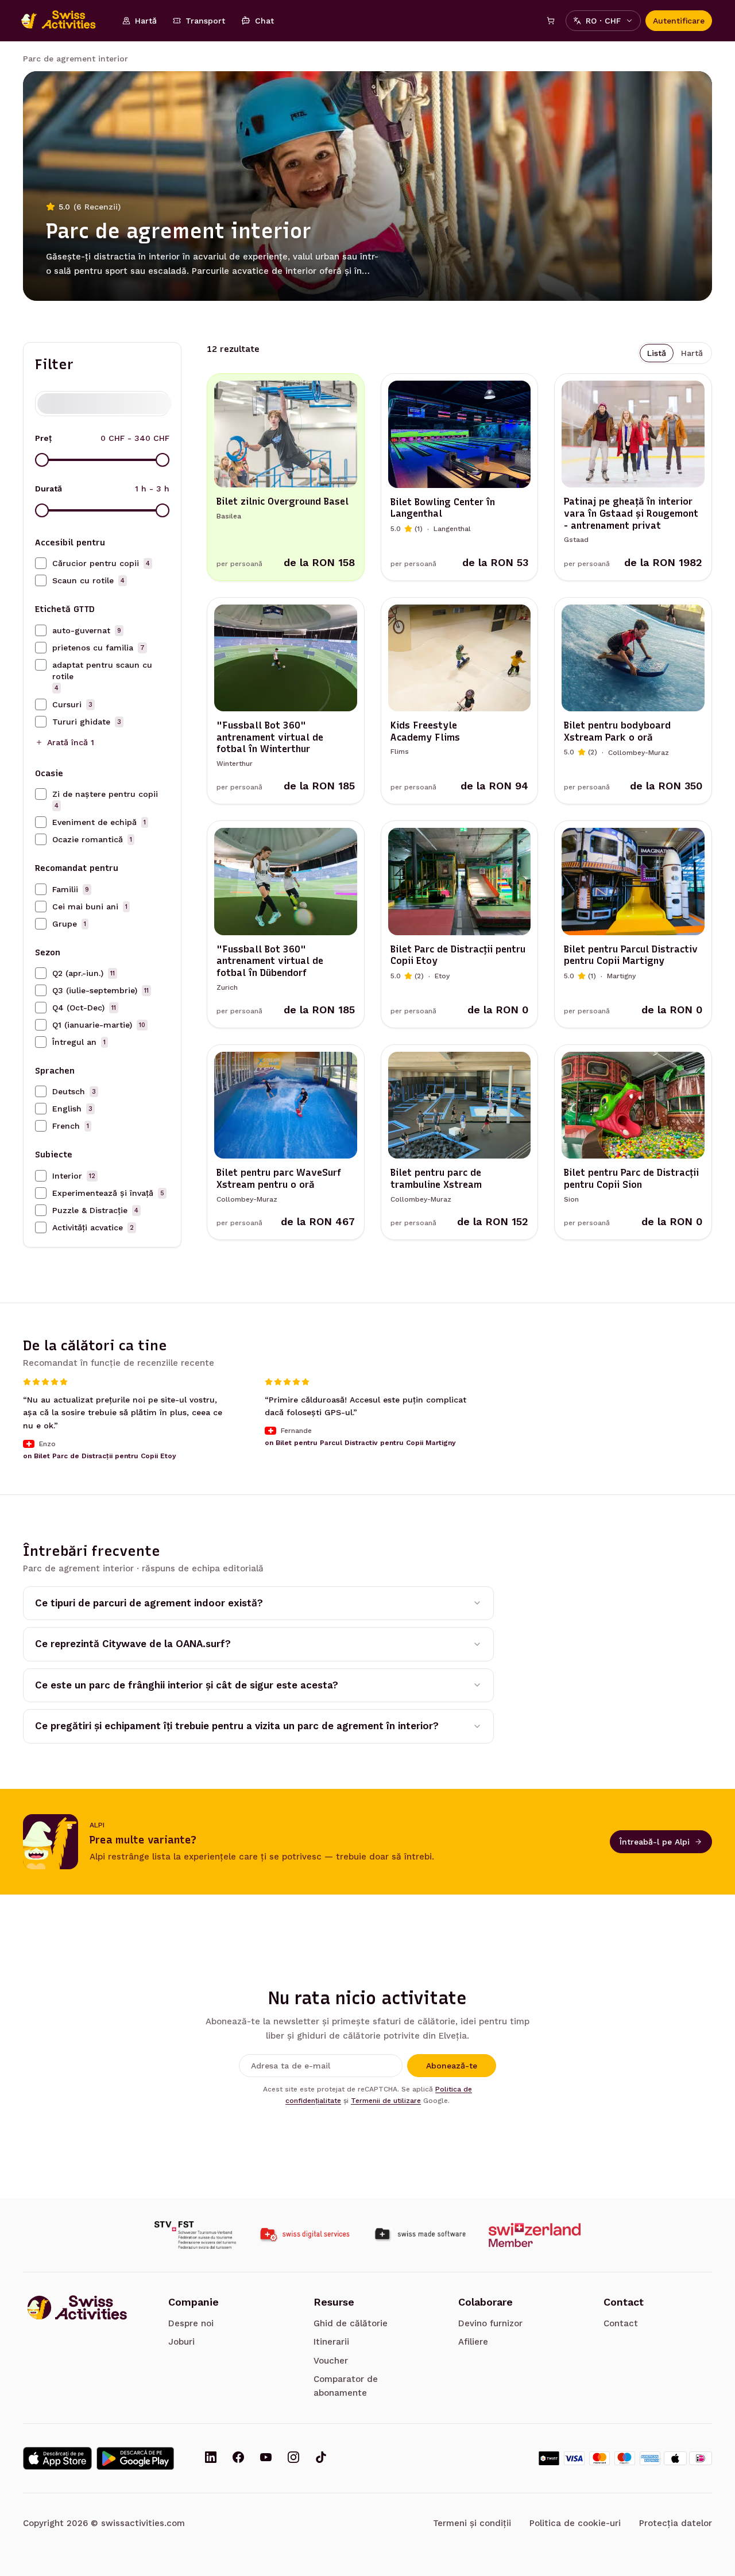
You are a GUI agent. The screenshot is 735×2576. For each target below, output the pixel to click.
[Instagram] (293, 2458)
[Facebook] (238, 2458)
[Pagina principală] (64, 21)
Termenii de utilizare (386, 2101)
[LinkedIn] (211, 2458)
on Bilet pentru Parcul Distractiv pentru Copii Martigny (360, 1443)
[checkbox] (41, 563)
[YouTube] (266, 2458)
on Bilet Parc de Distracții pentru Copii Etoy (100, 1456)
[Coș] (551, 21)
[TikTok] (321, 2458)
